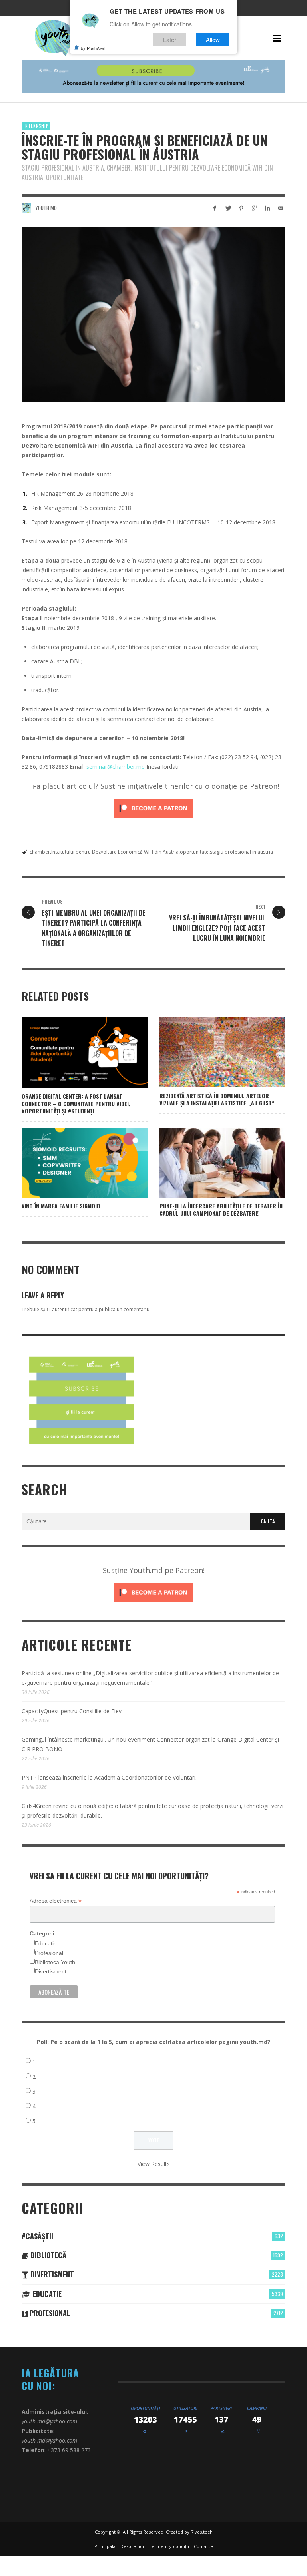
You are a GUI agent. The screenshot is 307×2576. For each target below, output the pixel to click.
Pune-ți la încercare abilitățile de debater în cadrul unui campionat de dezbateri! (221, 1209)
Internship (36, 126)
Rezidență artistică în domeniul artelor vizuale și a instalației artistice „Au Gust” (217, 1099)
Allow (213, 39)
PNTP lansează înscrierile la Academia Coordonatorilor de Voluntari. (109, 1777)
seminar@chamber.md (116, 767)
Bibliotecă (47, 2255)
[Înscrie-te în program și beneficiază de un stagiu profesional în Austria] (153, 315)
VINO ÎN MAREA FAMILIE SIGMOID (61, 1206)
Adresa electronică (56, 1901)
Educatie (46, 2294)
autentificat (65, 1309)
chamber (40, 852)
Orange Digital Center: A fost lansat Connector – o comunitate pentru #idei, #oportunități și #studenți (76, 1103)
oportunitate (194, 852)
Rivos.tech (202, 2532)
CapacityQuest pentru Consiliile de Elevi (72, 1711)
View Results (154, 2164)
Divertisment (51, 1971)
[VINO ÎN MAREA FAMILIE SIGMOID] (72, 1163)
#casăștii (37, 2236)
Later (170, 39)
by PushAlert (93, 48)
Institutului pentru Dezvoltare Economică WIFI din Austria (115, 852)
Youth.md (46, 208)
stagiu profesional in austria (241, 852)
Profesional (49, 1953)
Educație (46, 1943)
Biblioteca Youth (55, 1962)
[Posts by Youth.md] (26, 208)
